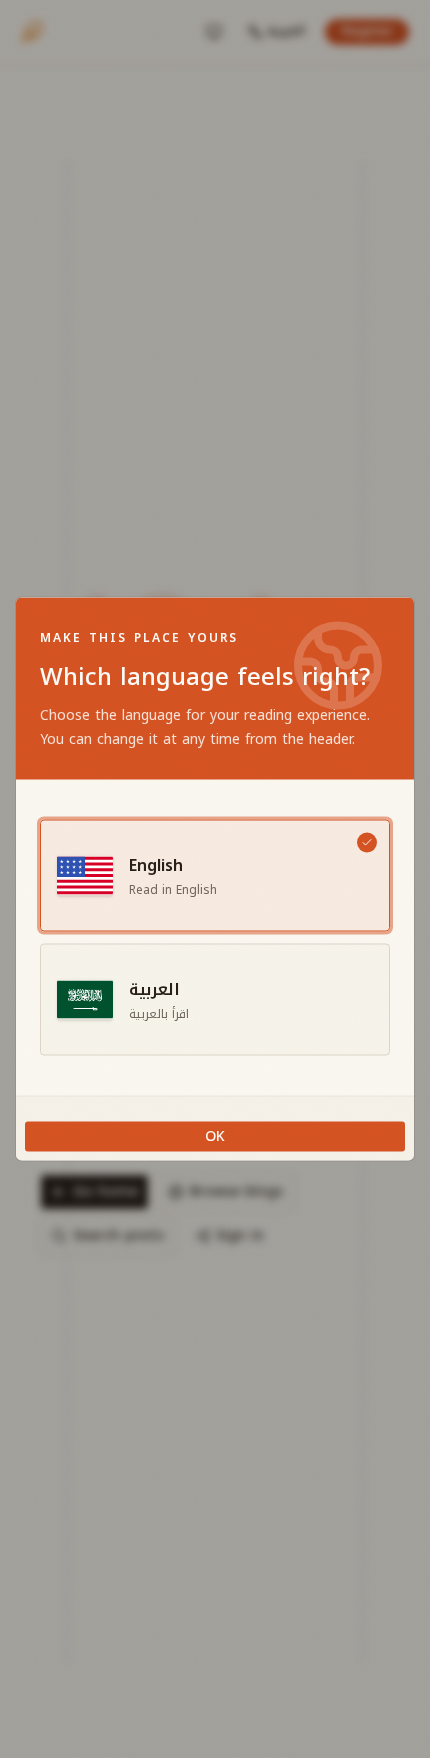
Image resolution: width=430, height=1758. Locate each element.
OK (215, 1136)
